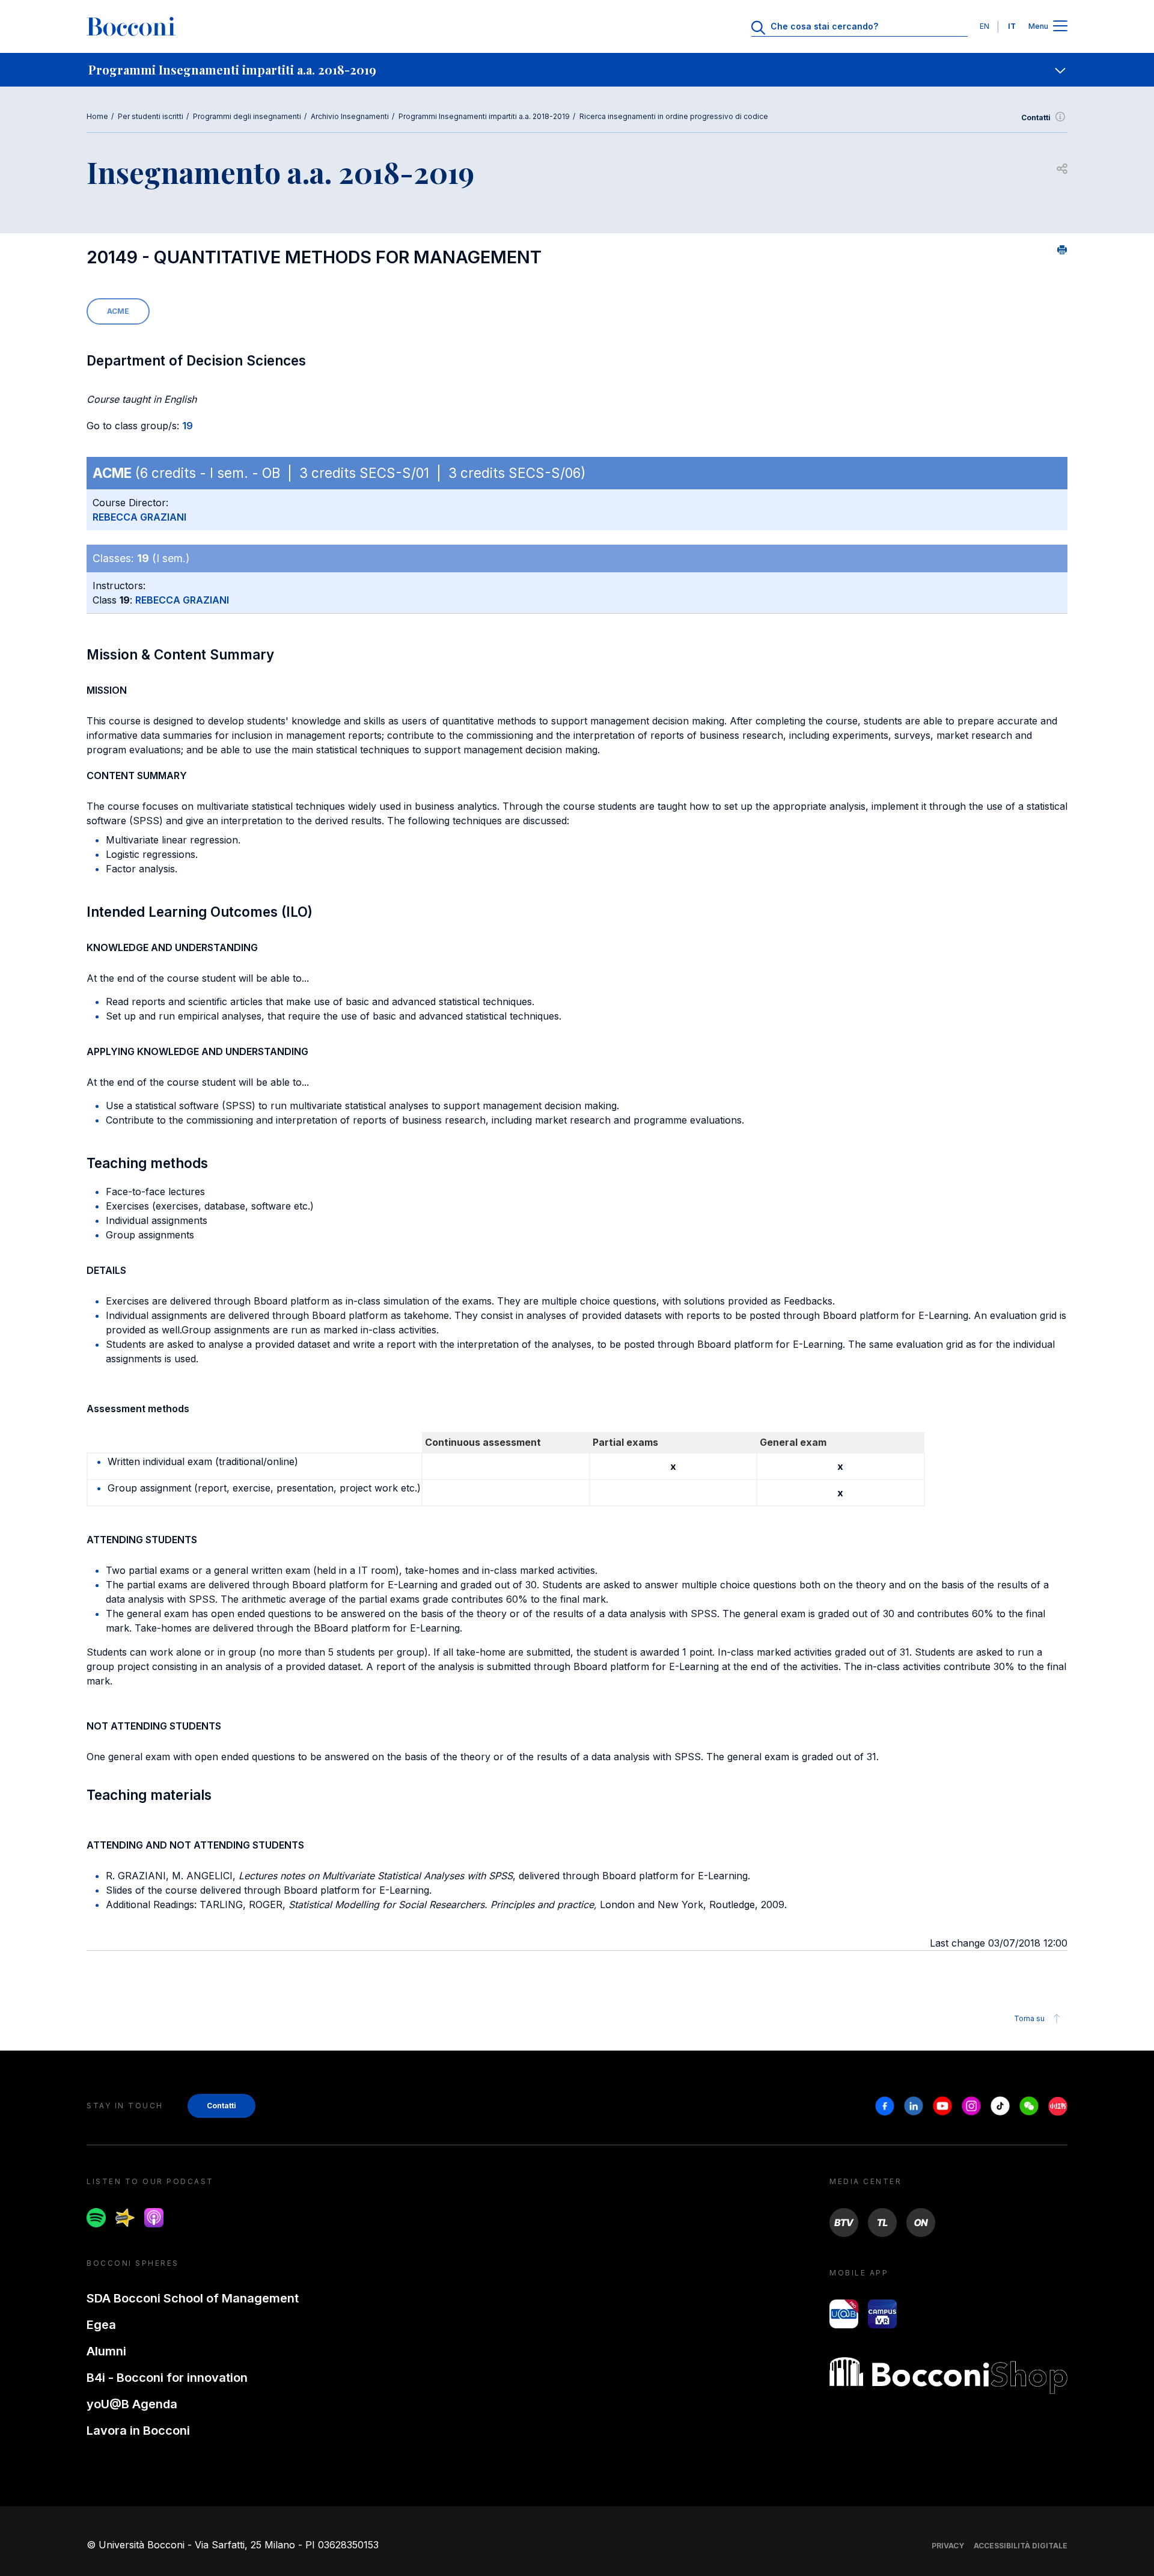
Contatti (1036, 118)
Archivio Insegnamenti (350, 116)
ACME (118, 311)
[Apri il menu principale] (1060, 27)
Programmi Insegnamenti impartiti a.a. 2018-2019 (484, 116)
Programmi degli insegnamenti (247, 116)
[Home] (131, 26)
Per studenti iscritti (151, 116)
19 (188, 426)
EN (985, 26)
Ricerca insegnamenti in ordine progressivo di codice (674, 116)
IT (1012, 26)
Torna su (1029, 2018)
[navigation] (577, 70)
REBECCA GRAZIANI (139, 517)
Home (97, 116)
